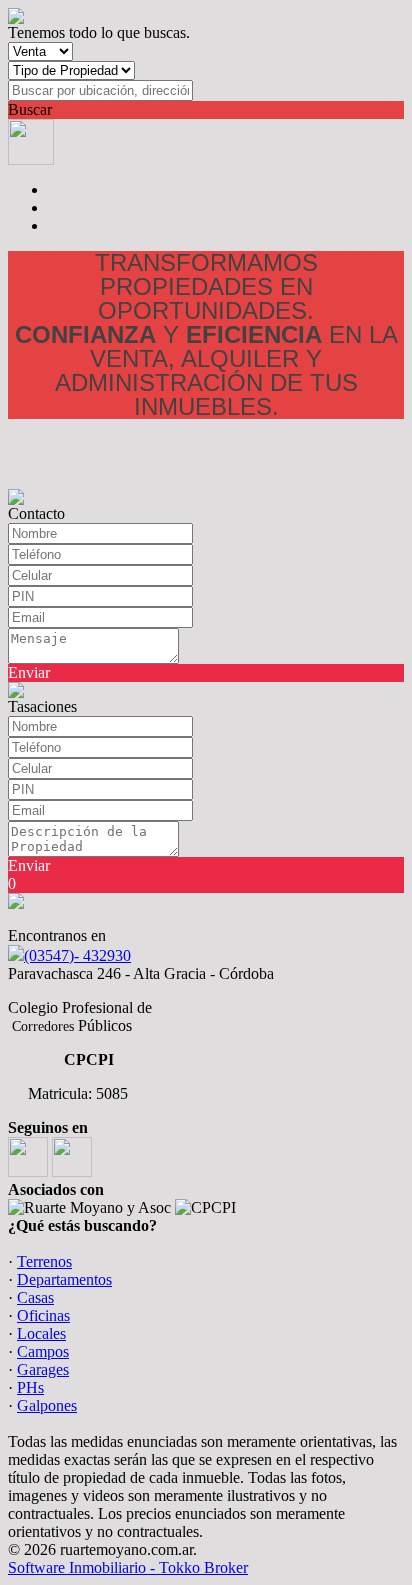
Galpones (47, 1405)
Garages (43, 1369)
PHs (30, 1387)
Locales (41, 1333)
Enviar (29, 672)
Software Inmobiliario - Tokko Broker (128, 1567)
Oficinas (43, 1315)
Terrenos (44, 1261)
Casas (35, 1297)
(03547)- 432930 (77, 955)
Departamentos (64, 1279)
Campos (43, 1351)
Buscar (30, 109)
